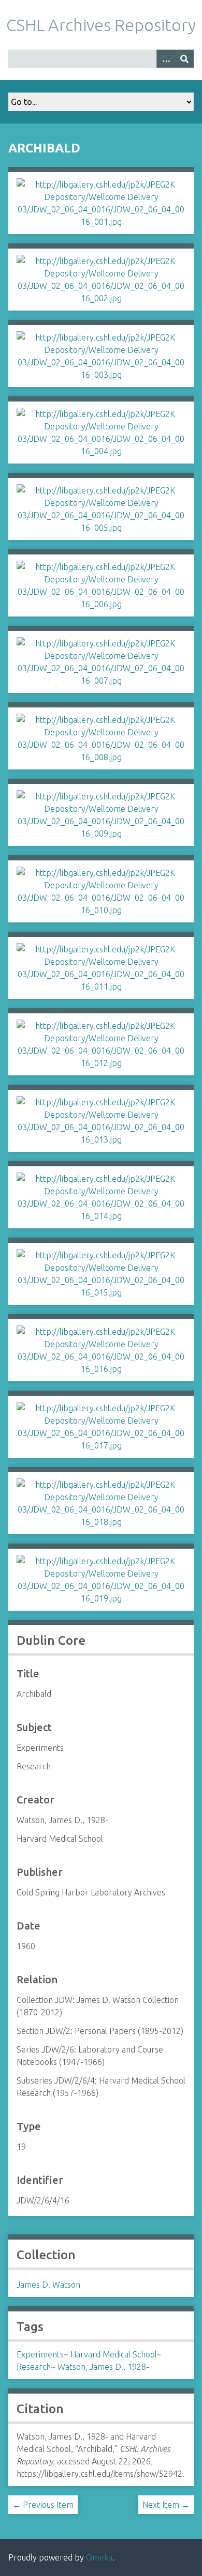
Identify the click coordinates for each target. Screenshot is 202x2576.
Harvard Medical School (114, 2354)
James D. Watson (48, 2285)
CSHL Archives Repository (101, 25)
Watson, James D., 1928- (103, 2367)
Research (34, 2367)
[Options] (166, 59)
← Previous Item (43, 2505)
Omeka (99, 2557)
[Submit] (184, 59)
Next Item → (166, 2505)
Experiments (40, 2354)
